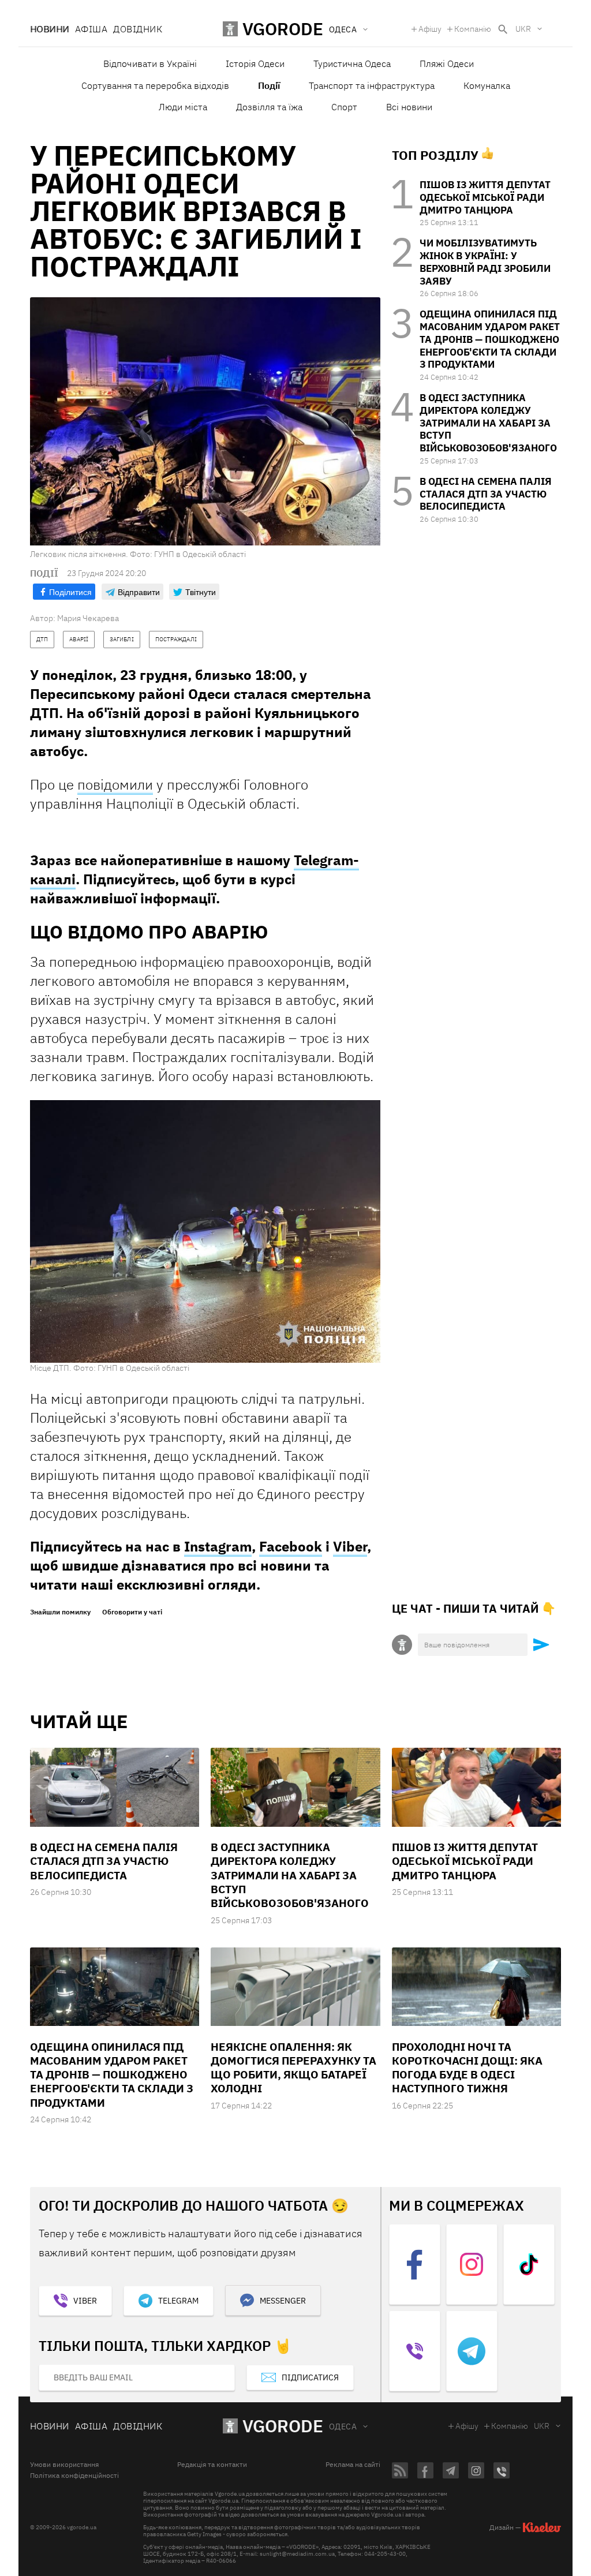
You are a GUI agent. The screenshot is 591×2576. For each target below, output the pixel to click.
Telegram (178, 2301)
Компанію (473, 29)
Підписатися (310, 2377)
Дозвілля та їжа (269, 107)
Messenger (283, 2301)
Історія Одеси (255, 63)
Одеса (343, 2427)
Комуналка (487, 85)
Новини (50, 29)
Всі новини (409, 107)
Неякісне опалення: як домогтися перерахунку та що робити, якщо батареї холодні (293, 2068)
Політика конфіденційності (74, 2476)
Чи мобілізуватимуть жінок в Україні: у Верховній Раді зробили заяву (485, 262)
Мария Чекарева (88, 618)
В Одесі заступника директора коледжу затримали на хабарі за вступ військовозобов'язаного (488, 423)
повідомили (115, 784)
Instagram (218, 1546)
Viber (350, 1546)
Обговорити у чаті (132, 1612)
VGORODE (283, 2426)
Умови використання (64, 2465)
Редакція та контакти (212, 2465)
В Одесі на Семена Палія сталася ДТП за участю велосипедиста (486, 494)
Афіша (91, 29)
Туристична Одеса (352, 63)
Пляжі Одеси (447, 63)
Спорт (344, 107)
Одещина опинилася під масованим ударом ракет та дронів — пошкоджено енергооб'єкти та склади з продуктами (490, 339)
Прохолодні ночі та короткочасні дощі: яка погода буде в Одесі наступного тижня (467, 2068)
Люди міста (183, 107)
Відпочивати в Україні (150, 63)
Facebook (291, 1546)
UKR (523, 29)
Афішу (430, 29)
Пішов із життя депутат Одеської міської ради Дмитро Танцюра (485, 197)
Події (269, 85)
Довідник (138, 29)
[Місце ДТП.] (205, 1231)
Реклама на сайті (353, 2465)
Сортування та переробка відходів (155, 85)
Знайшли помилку (60, 1612)
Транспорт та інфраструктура (372, 85)
